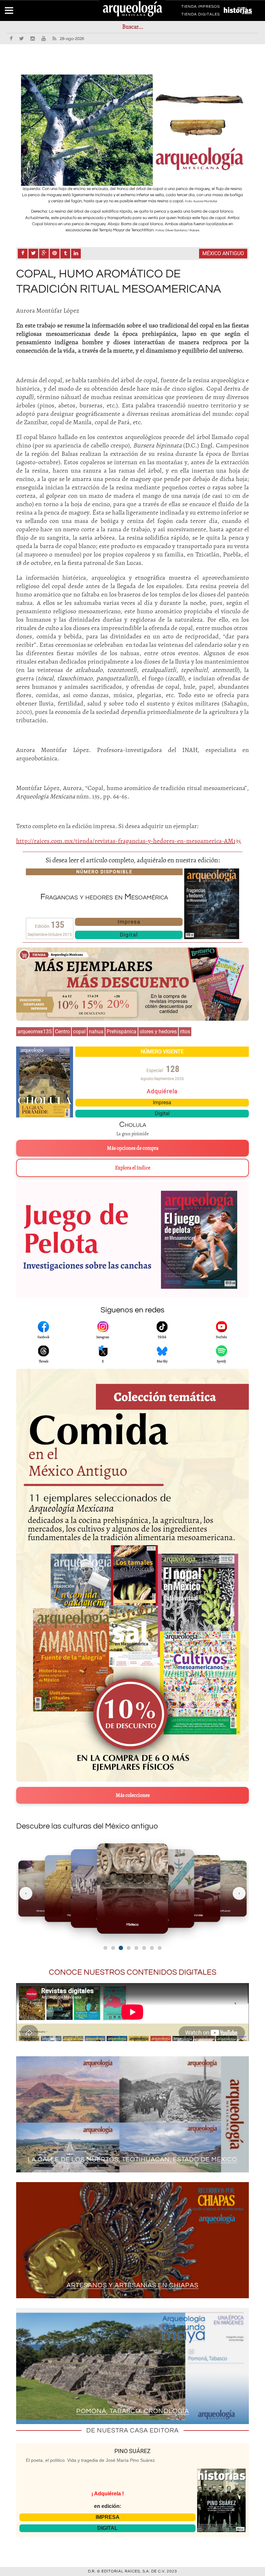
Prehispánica (122, 1032)
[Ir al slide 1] (105, 1948)
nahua (96, 1032)
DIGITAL (107, 2528)
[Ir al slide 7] (152, 1948)
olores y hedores (158, 1032)
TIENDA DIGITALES (201, 15)
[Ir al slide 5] (136, 1948)
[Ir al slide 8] (160, 1948)
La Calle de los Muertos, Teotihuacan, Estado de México (132, 2160)
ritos (185, 1032)
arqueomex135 (35, 1032)
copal (79, 1032)
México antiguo (223, 253)
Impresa (129, 922)
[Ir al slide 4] (128, 1948)
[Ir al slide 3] (121, 1948)
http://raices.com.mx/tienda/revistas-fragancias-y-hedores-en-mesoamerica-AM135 (129, 841)
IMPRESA (108, 2517)
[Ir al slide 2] (113, 1948)
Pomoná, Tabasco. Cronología (133, 2411)
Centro (62, 1032)
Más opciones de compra (133, 1148)
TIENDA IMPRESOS (201, 8)
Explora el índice (133, 1168)
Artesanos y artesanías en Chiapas (132, 2285)
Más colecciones (133, 1795)
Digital (129, 935)
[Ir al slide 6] (144, 1948)
